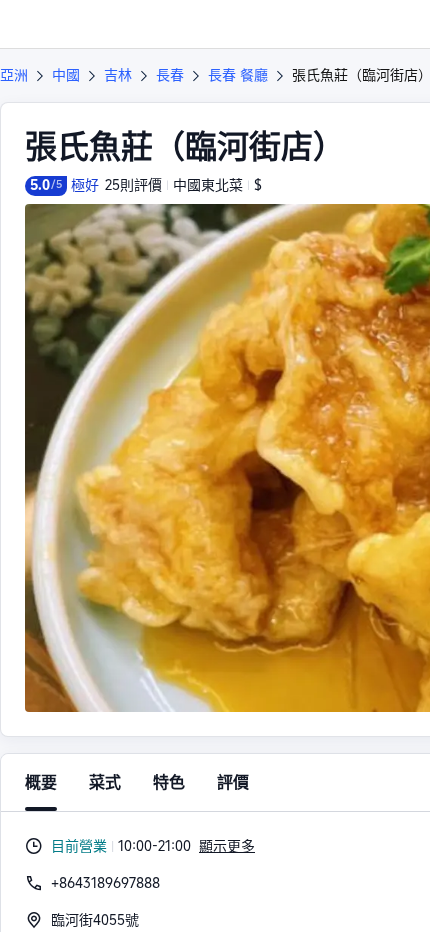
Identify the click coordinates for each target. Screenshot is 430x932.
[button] (396, 24)
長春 (170, 75)
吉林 (118, 75)
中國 (66, 75)
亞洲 (14, 75)
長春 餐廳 (238, 75)
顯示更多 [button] (227, 846)
